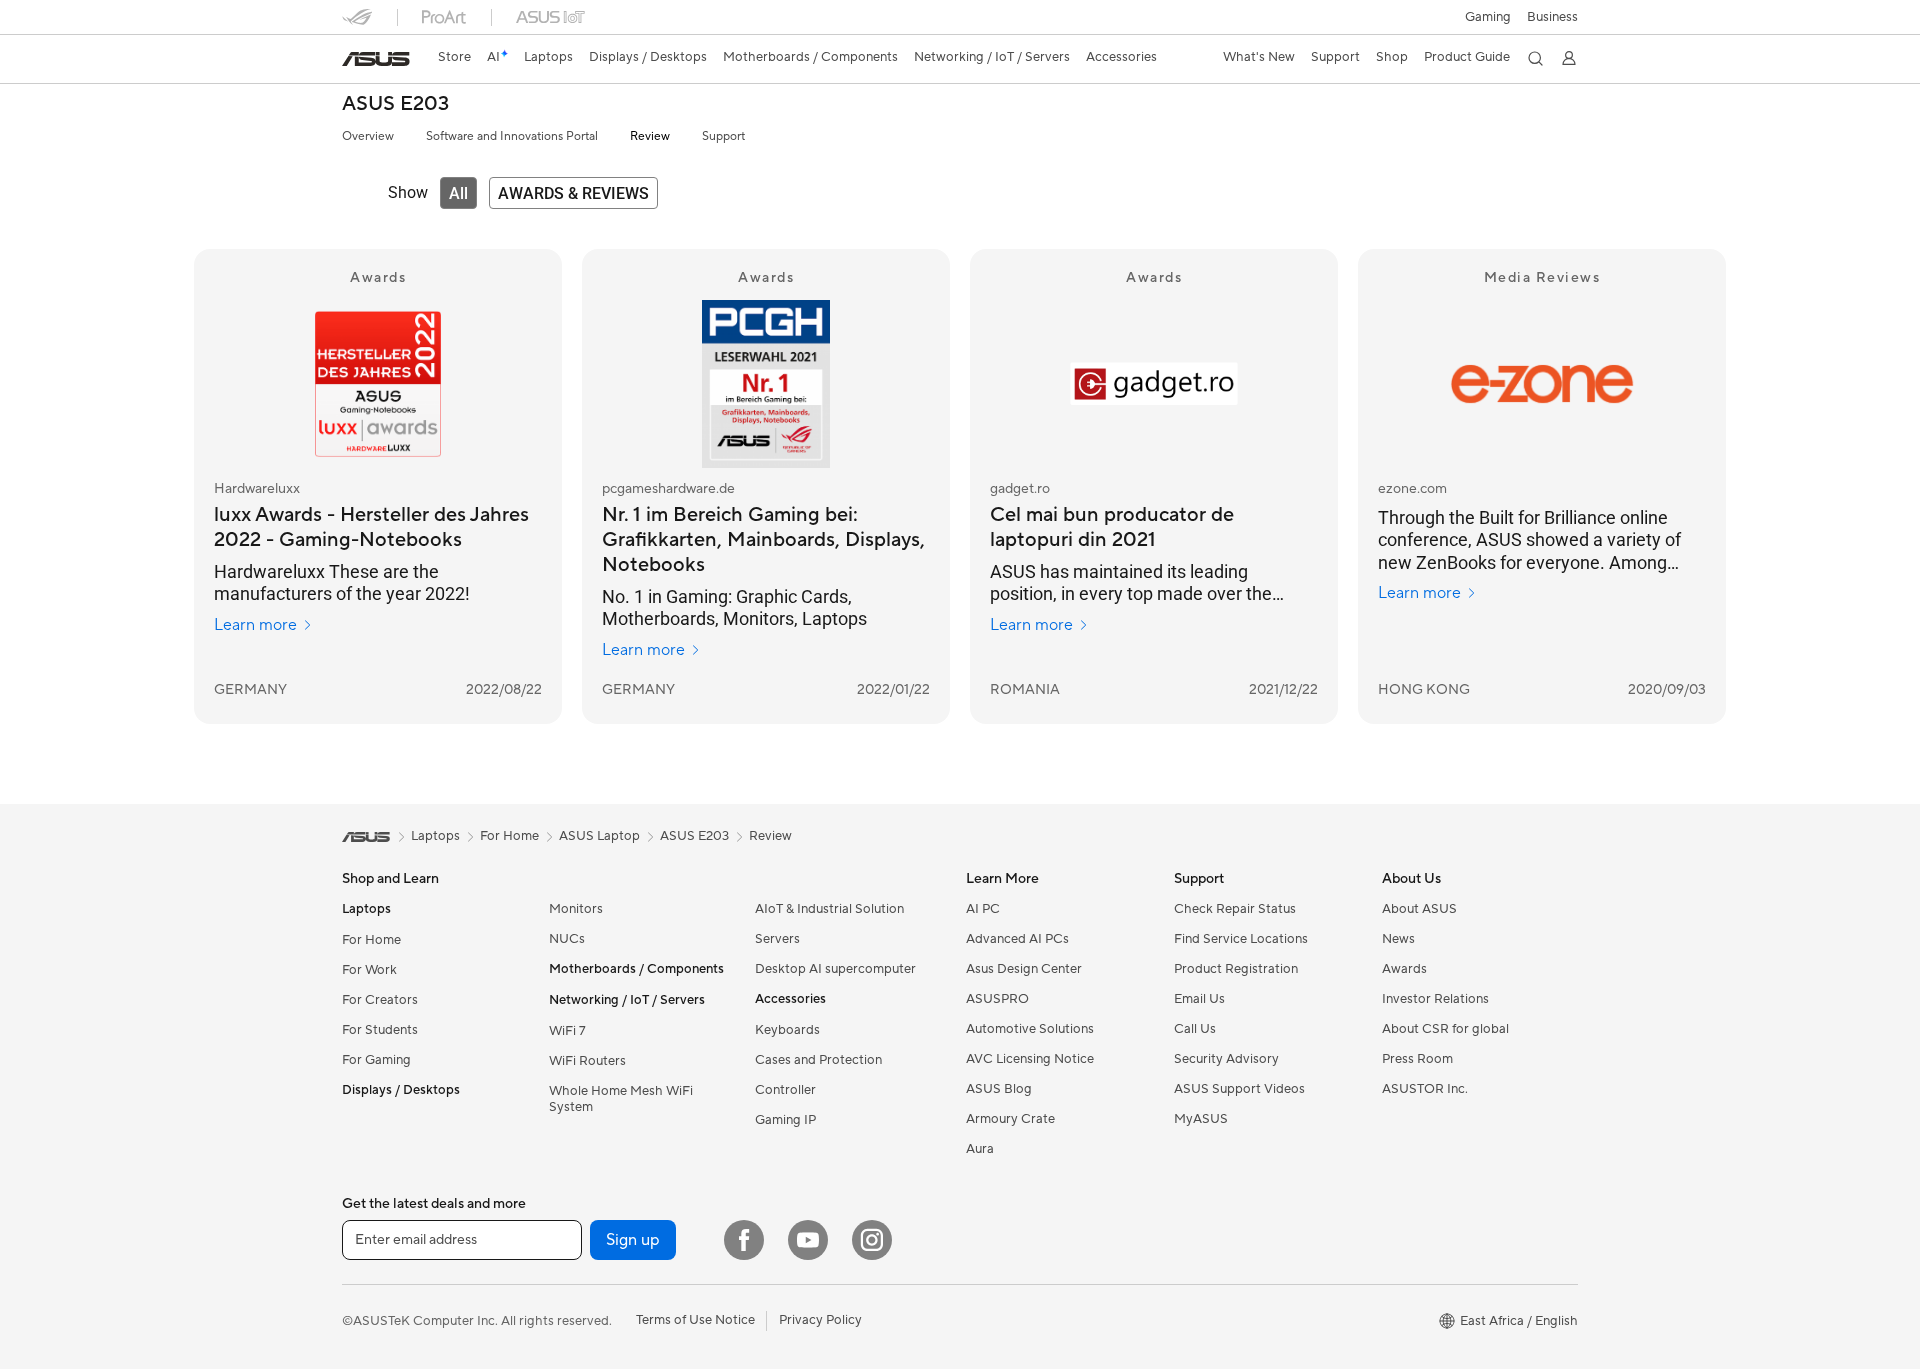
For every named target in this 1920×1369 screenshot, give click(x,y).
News (1398, 939)
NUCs (567, 939)
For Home (371, 940)
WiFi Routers (587, 1061)
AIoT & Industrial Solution (829, 909)
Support (723, 136)
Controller (785, 1090)
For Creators (380, 1000)
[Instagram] (872, 1240)
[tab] (458, 193)
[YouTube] (808, 1240)
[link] (376, 59)
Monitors (576, 909)
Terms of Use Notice (695, 1320)
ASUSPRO (997, 999)
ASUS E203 (395, 104)
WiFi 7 (567, 1031)
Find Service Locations (1241, 939)
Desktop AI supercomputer (835, 969)
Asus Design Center (1024, 969)
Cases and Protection (818, 1060)
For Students (380, 1030)
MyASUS (1201, 1119)
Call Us (1195, 1029)
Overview (368, 136)
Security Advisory (1226, 1059)
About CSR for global (1445, 1029)
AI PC (983, 909)
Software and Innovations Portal (512, 136)
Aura (980, 1149)
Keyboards (787, 1030)
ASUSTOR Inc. (1425, 1089)
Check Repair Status (1235, 909)
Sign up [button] (633, 1240)
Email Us (1199, 999)
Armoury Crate (1010, 1119)
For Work (369, 970)
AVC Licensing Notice (1030, 1059)
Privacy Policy (820, 1320)
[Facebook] (744, 1240)
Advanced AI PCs (1017, 939)
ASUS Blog (999, 1089)
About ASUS (1419, 909)
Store (454, 57)
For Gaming (376, 1060)
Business (1552, 17)
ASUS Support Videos (1239, 1089)
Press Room (1417, 1059)
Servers (777, 939)
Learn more (255, 625)
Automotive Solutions (1030, 1029)
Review (650, 136)
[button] (1488, 17)
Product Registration (1236, 969)
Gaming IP (785, 1120)
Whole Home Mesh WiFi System (621, 1099)
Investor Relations (1435, 999)
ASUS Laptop (599, 836)
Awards (1404, 969)
